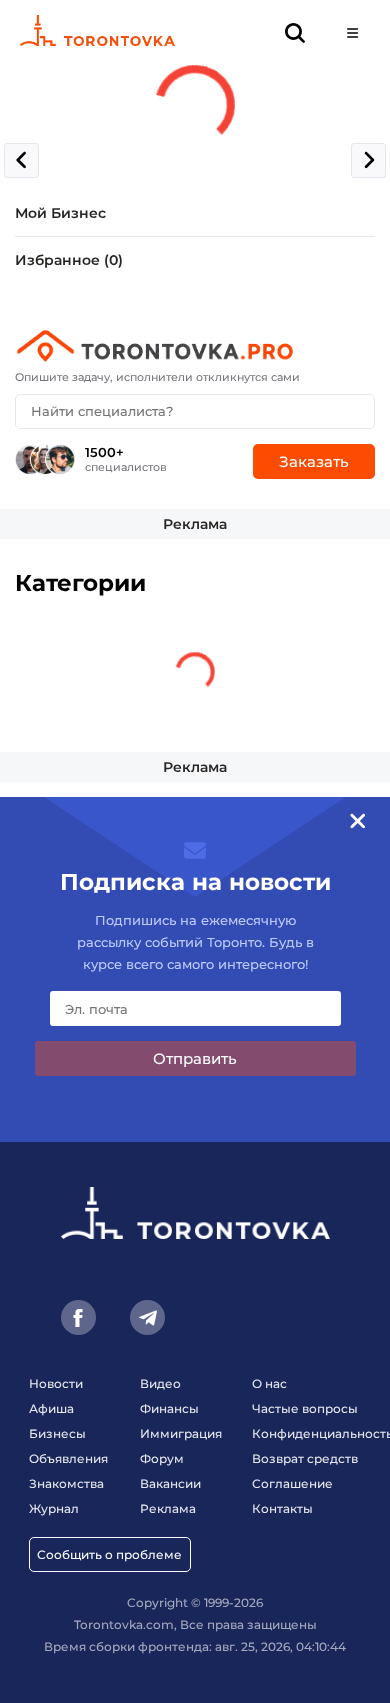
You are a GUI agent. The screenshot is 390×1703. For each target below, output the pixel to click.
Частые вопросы (305, 1408)
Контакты (282, 1508)
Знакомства (66, 1483)
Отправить (195, 1058)
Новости (56, 1383)
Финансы (169, 1408)
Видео (160, 1383)
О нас (269, 1383)
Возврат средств (305, 1458)
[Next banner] (368, 160)
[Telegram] (147, 1317)
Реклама (195, 524)
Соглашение (292, 1483)
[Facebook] (78, 1317)
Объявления (68, 1458)
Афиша (51, 1408)
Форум (162, 1458)
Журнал (54, 1508)
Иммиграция (181, 1433)
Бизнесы (57, 1433)
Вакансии (170, 1483)
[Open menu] (352, 32)
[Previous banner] (21, 160)
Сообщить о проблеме (109, 1554)
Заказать (314, 461)
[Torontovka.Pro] (195, 346)
